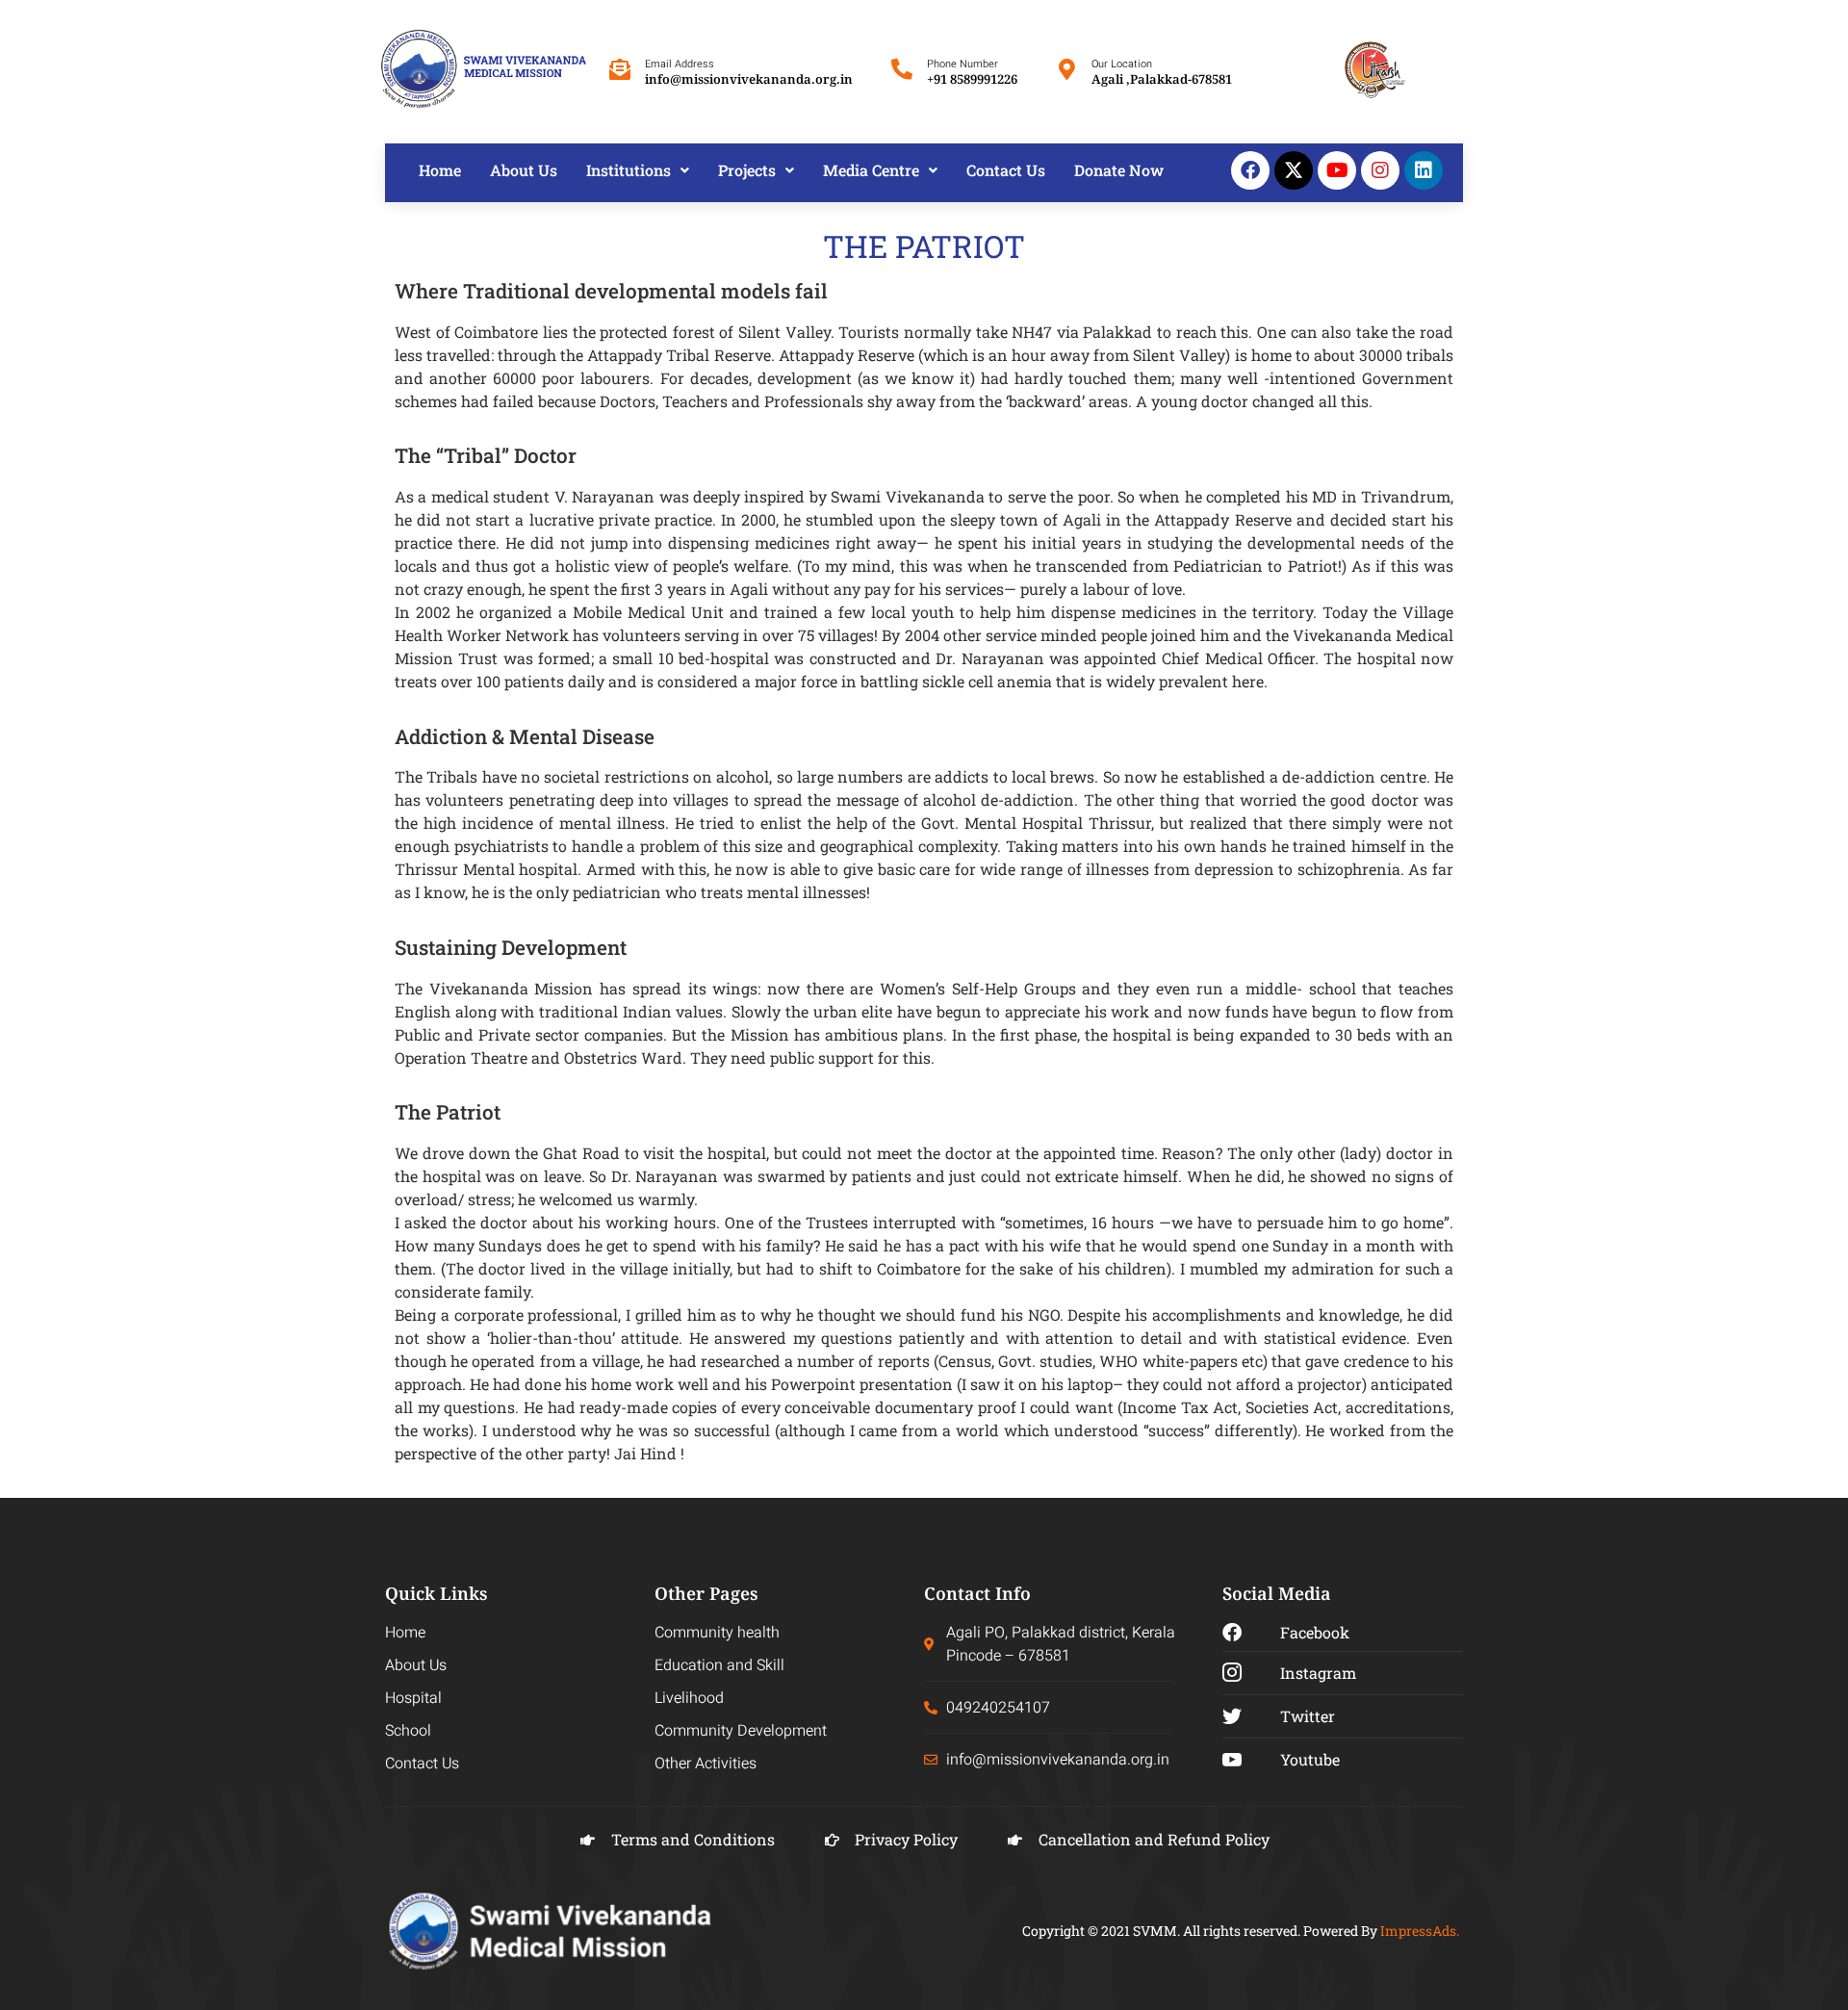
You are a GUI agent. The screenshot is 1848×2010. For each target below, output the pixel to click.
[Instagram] (1380, 170)
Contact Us (1006, 170)
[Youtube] (1337, 170)
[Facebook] (1250, 170)
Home (440, 170)
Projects (747, 170)
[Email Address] (620, 69)
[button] (638, 170)
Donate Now (1119, 170)
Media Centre (871, 170)
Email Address (680, 64)
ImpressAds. (1420, 1931)
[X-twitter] (1294, 170)
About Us (524, 170)
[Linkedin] (1424, 170)
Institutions (629, 170)
